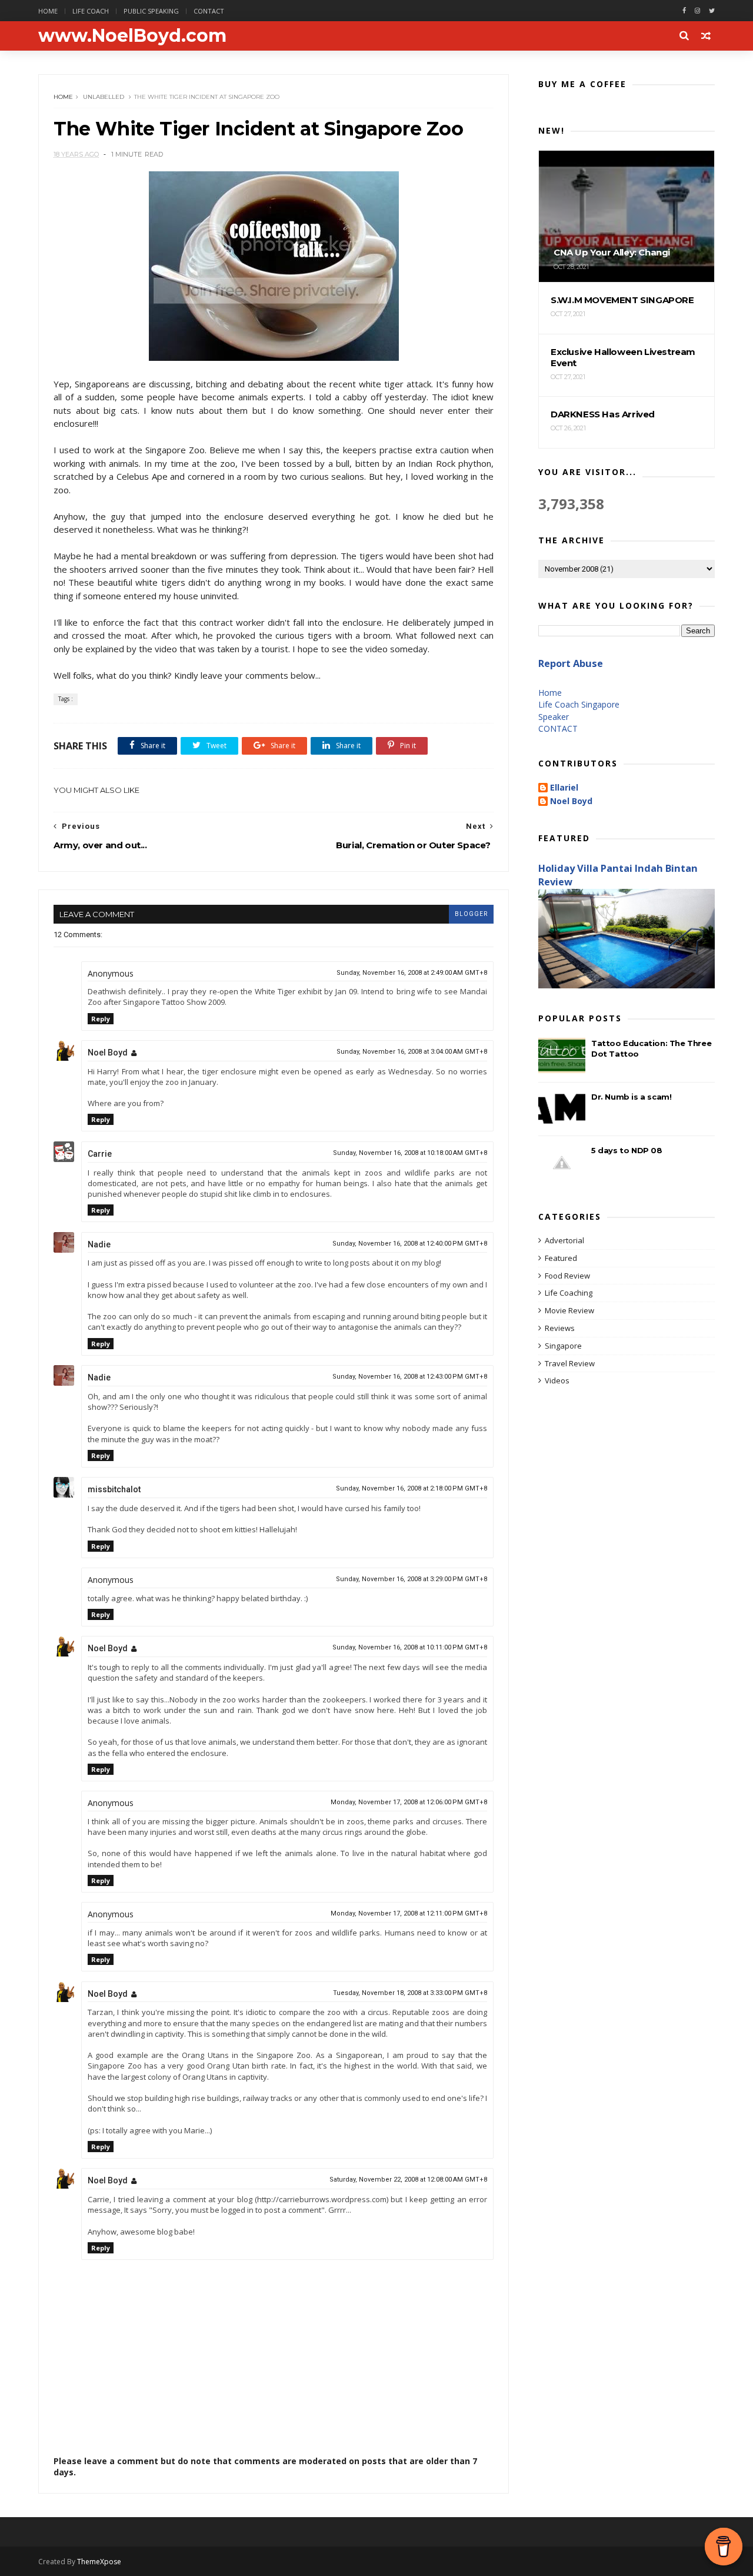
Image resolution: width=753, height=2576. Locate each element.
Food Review (567, 1276)
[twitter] (712, 11)
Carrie (100, 1154)
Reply (101, 1019)
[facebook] (684, 11)
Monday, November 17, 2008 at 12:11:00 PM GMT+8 (409, 1913)
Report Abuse (571, 663)
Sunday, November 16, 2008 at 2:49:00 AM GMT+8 (412, 973)
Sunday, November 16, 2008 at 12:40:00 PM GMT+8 (410, 1244)
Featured (561, 1258)
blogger (471, 914)
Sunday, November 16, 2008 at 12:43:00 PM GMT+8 (410, 1377)
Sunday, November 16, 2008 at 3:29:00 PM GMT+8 (412, 1579)
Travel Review (570, 1363)
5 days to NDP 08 (627, 1150)
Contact (209, 11)
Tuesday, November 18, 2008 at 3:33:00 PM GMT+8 (410, 1993)
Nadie (99, 1244)
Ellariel (564, 788)
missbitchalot (114, 1489)
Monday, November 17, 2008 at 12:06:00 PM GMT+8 (409, 1802)
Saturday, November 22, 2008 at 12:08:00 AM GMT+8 (408, 2180)
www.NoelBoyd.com (132, 36)
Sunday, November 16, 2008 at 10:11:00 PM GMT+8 (410, 1647)
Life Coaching (569, 1293)
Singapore (563, 1346)
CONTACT (558, 728)
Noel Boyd (108, 1053)
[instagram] (697, 11)
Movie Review (569, 1310)
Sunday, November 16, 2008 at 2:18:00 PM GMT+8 (412, 1488)
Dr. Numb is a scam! (631, 1097)
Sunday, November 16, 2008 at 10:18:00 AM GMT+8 (410, 1153)
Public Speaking (151, 11)
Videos (557, 1380)
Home (48, 11)
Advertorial (564, 1240)
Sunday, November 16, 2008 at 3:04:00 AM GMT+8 (412, 1052)
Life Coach (91, 11)
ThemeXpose (99, 2562)
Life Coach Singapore (579, 704)
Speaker (554, 717)
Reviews (560, 1328)
